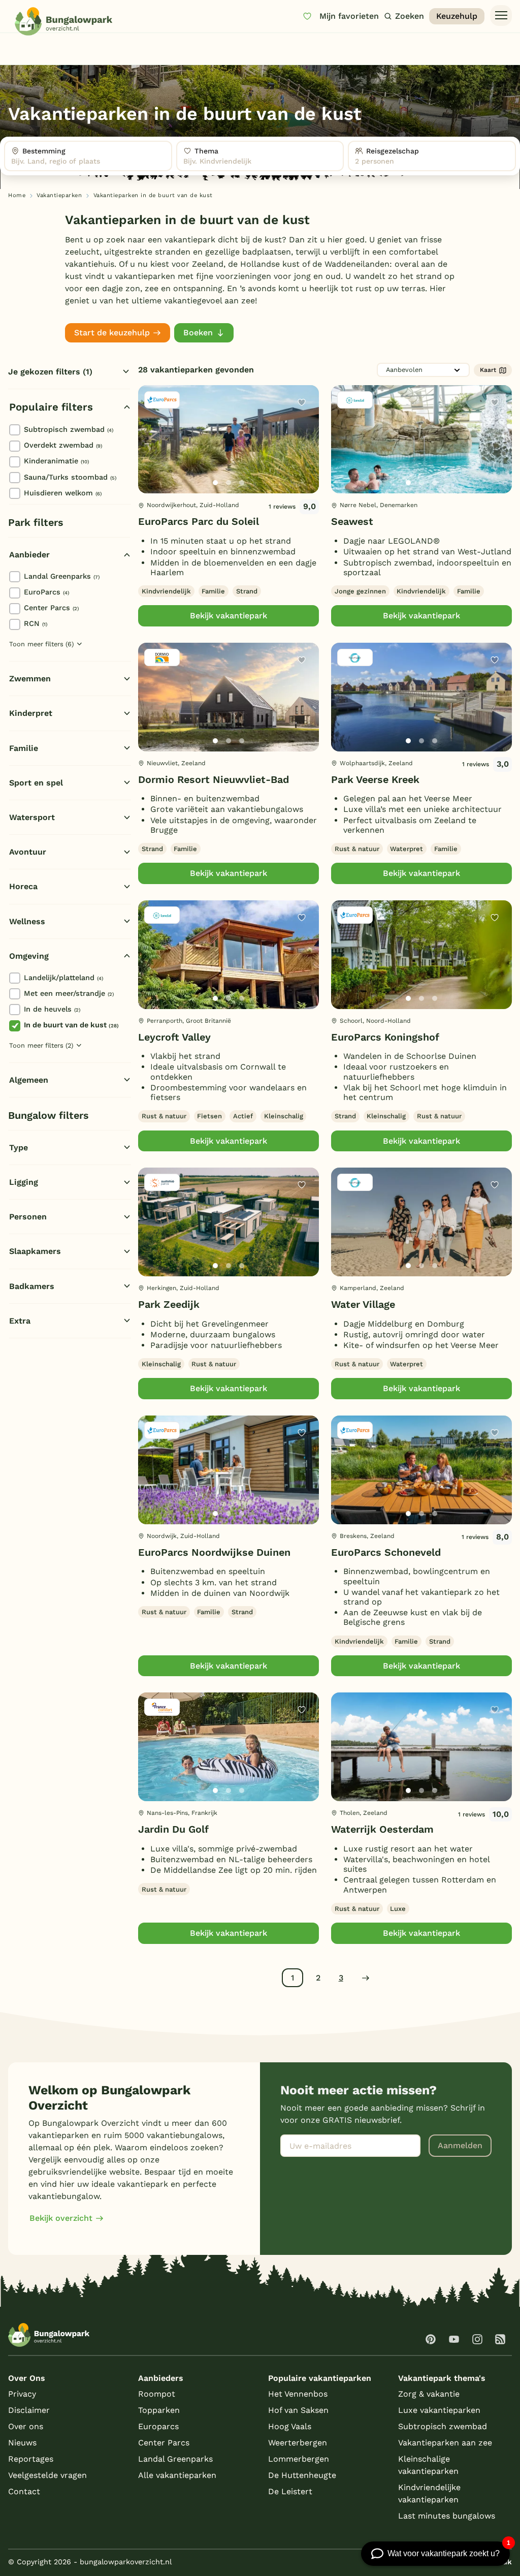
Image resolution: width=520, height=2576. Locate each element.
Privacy (22, 2394)
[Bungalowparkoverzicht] (63, 21)
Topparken (159, 2410)
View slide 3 (242, 483)
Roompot (157, 2394)
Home (17, 195)
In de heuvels (52, 1009)
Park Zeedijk (169, 1305)
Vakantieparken (59, 195)
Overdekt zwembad (63, 445)
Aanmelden (460, 2145)
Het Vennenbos (298, 2394)
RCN (36, 623)
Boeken (198, 333)
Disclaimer (29, 2410)
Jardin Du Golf (173, 1829)
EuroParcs (46, 592)
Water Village (363, 1305)
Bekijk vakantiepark (229, 616)
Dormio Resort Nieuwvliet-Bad (214, 780)
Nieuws (22, 2443)
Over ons (26, 2426)
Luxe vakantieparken (439, 2410)
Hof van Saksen (298, 2410)
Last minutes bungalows (447, 2516)
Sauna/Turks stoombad (70, 477)
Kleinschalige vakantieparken (428, 2465)
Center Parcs (51, 608)
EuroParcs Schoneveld (386, 1552)
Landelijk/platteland (63, 978)
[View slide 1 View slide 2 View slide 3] (229, 439)
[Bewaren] (302, 402)
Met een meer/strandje (69, 993)
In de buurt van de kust (71, 1025)
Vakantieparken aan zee (445, 2443)
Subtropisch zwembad (69, 429)
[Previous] (151, 456)
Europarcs (158, 2426)
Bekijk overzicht (61, 2218)
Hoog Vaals (290, 2426)
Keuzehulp (457, 16)
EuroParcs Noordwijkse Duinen (214, 1552)
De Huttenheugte (302, 2475)
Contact (24, 2491)
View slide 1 (215, 483)
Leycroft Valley (174, 1037)
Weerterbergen (298, 2443)
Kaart (488, 370)
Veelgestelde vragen (47, 2475)
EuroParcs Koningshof (385, 1037)
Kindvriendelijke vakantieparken (429, 2493)
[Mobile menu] (501, 16)
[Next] (303, 456)
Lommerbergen (299, 2459)
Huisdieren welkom (63, 493)
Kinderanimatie (56, 461)
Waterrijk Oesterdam (382, 1829)
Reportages (31, 2459)
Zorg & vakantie (429, 2394)
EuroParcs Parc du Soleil (199, 522)
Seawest (352, 522)
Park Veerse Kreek (375, 780)
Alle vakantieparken (177, 2475)
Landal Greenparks (62, 576)
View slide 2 (229, 483)
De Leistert (290, 2491)
